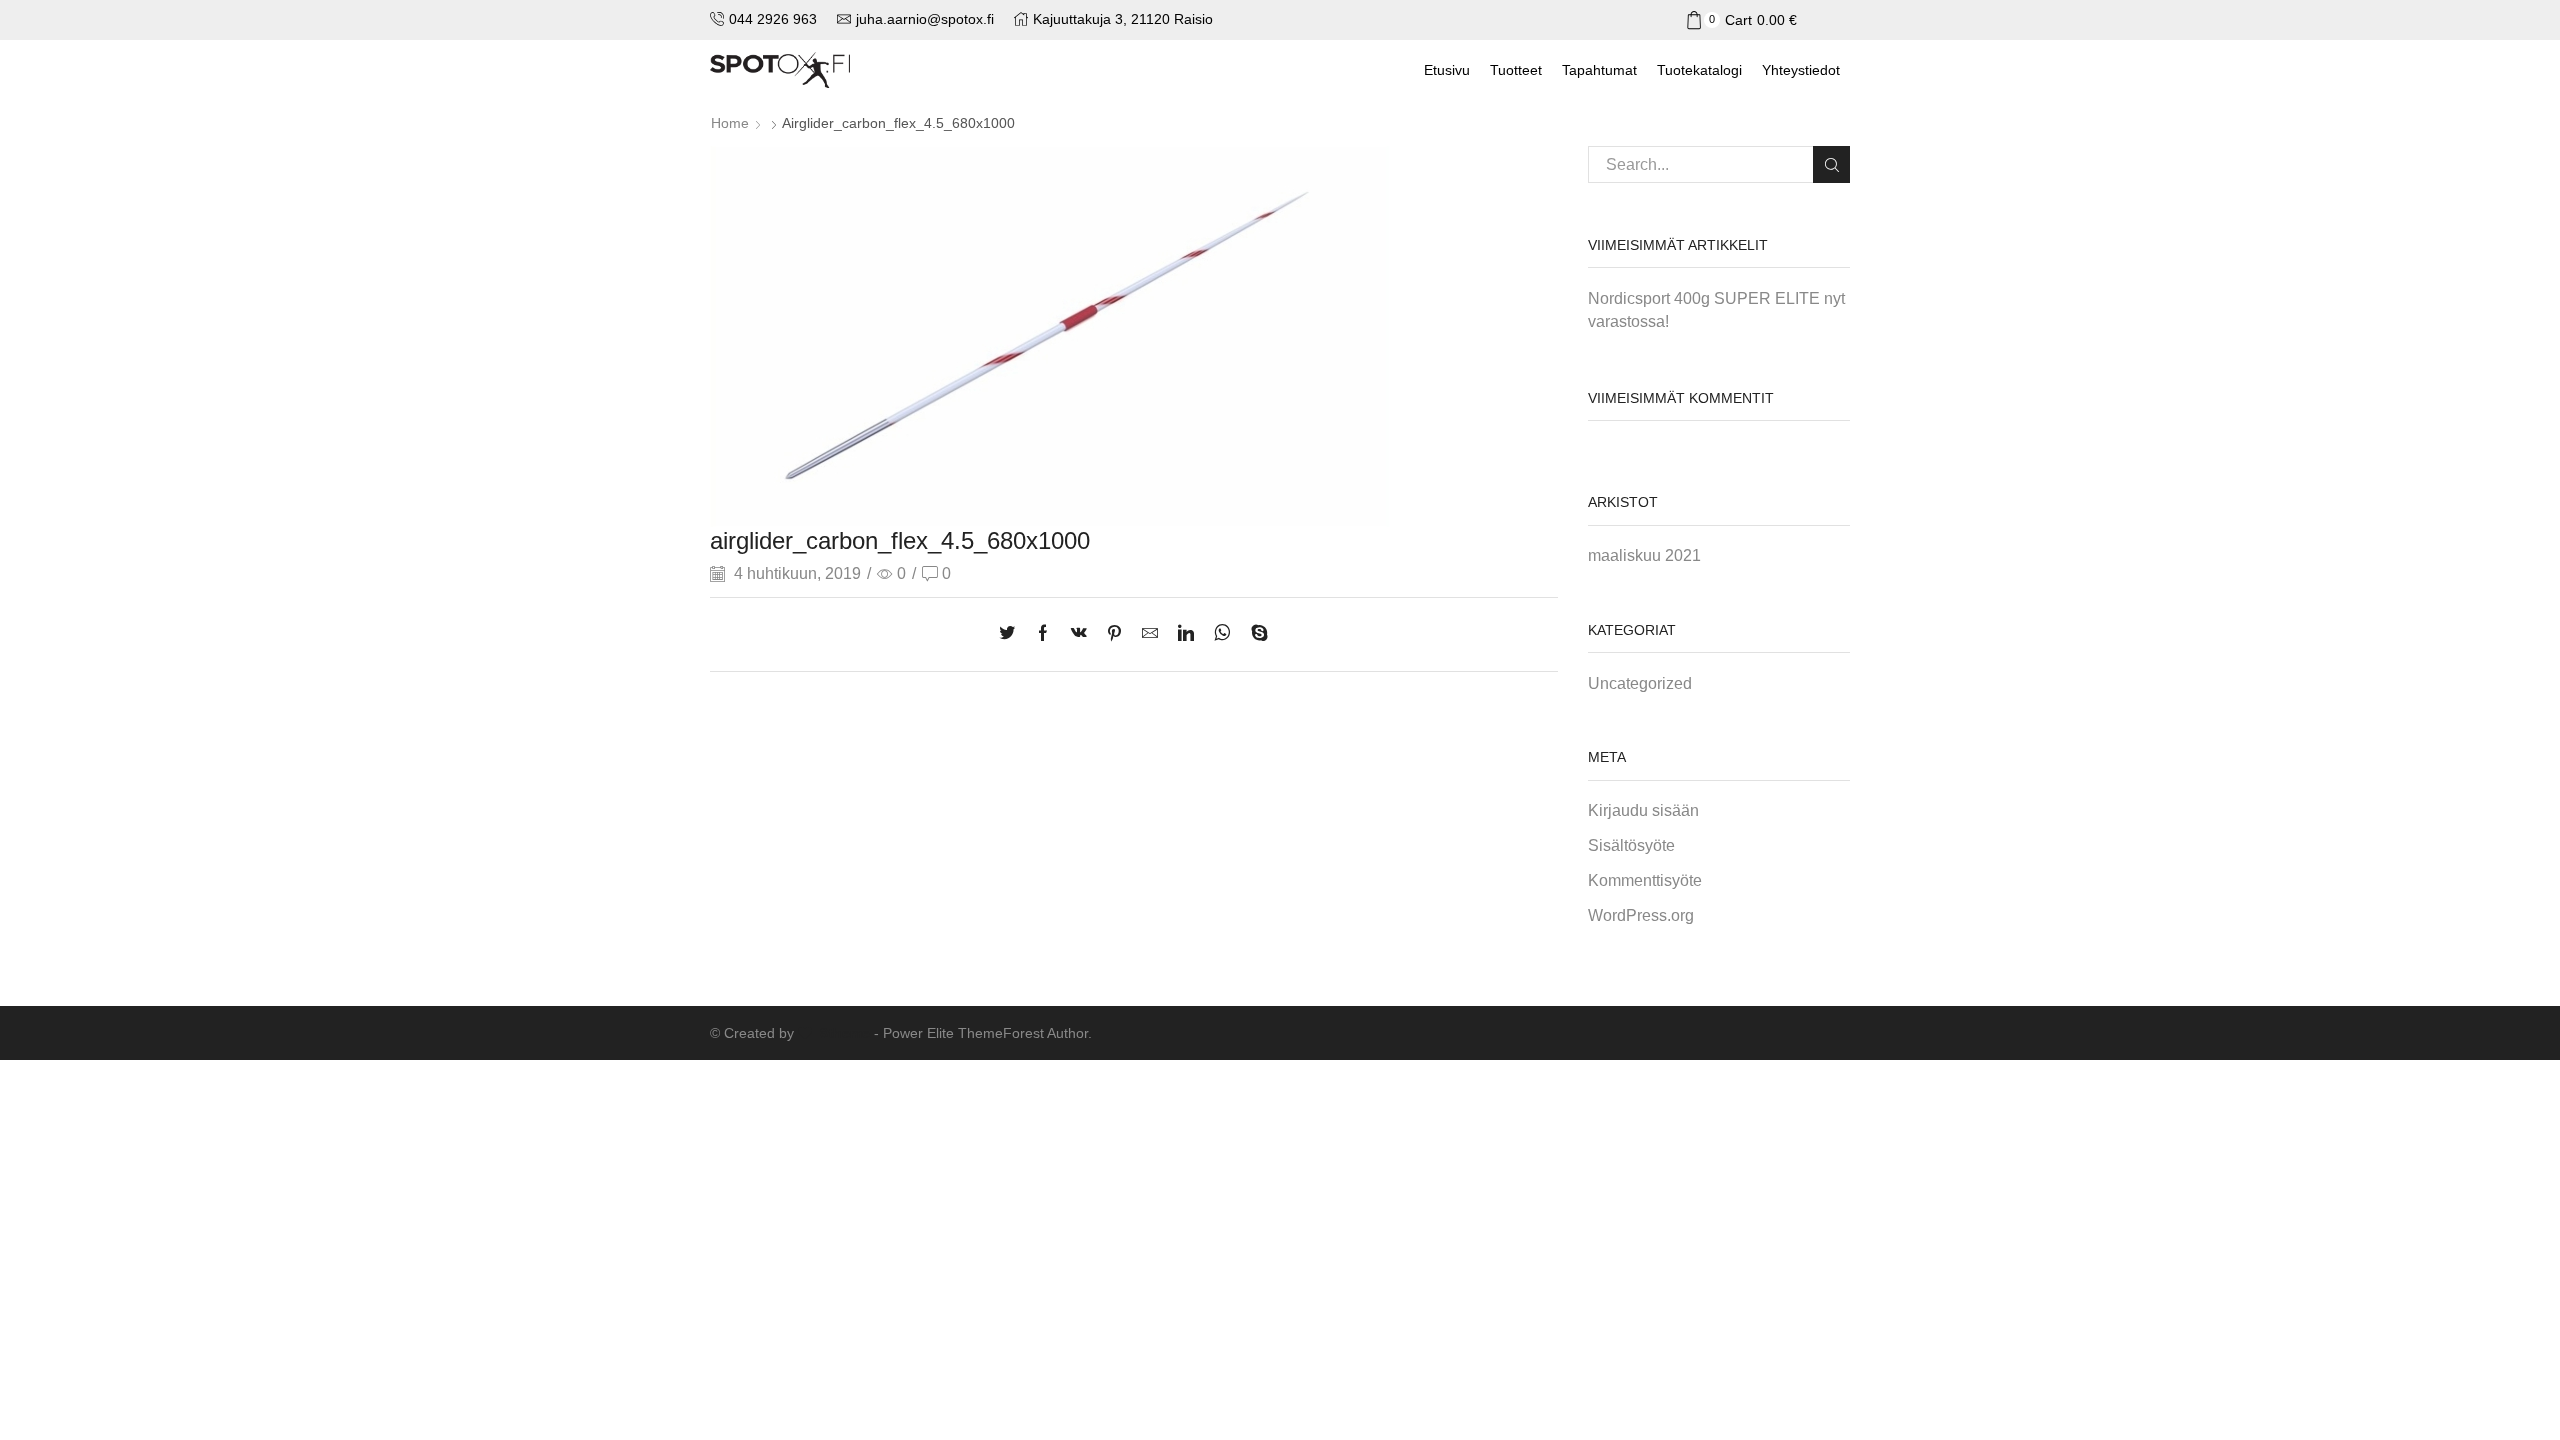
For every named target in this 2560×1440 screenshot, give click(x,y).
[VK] (1079, 634)
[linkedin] (1186, 634)
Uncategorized (1640, 683)
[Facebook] (1043, 634)
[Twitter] (1012, 634)
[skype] (1254, 634)
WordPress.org (1641, 915)
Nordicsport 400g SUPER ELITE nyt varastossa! (1716, 310)
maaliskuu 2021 (1644, 555)
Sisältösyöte (1631, 845)
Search (1831, 164)
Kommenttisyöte (1645, 880)
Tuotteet (1516, 70)
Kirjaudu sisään (1643, 810)
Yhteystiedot (1801, 70)
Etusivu (1447, 70)
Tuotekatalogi (1699, 70)
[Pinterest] (1114, 634)
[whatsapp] (1222, 634)
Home (730, 123)
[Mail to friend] (1150, 634)
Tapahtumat (1599, 70)
